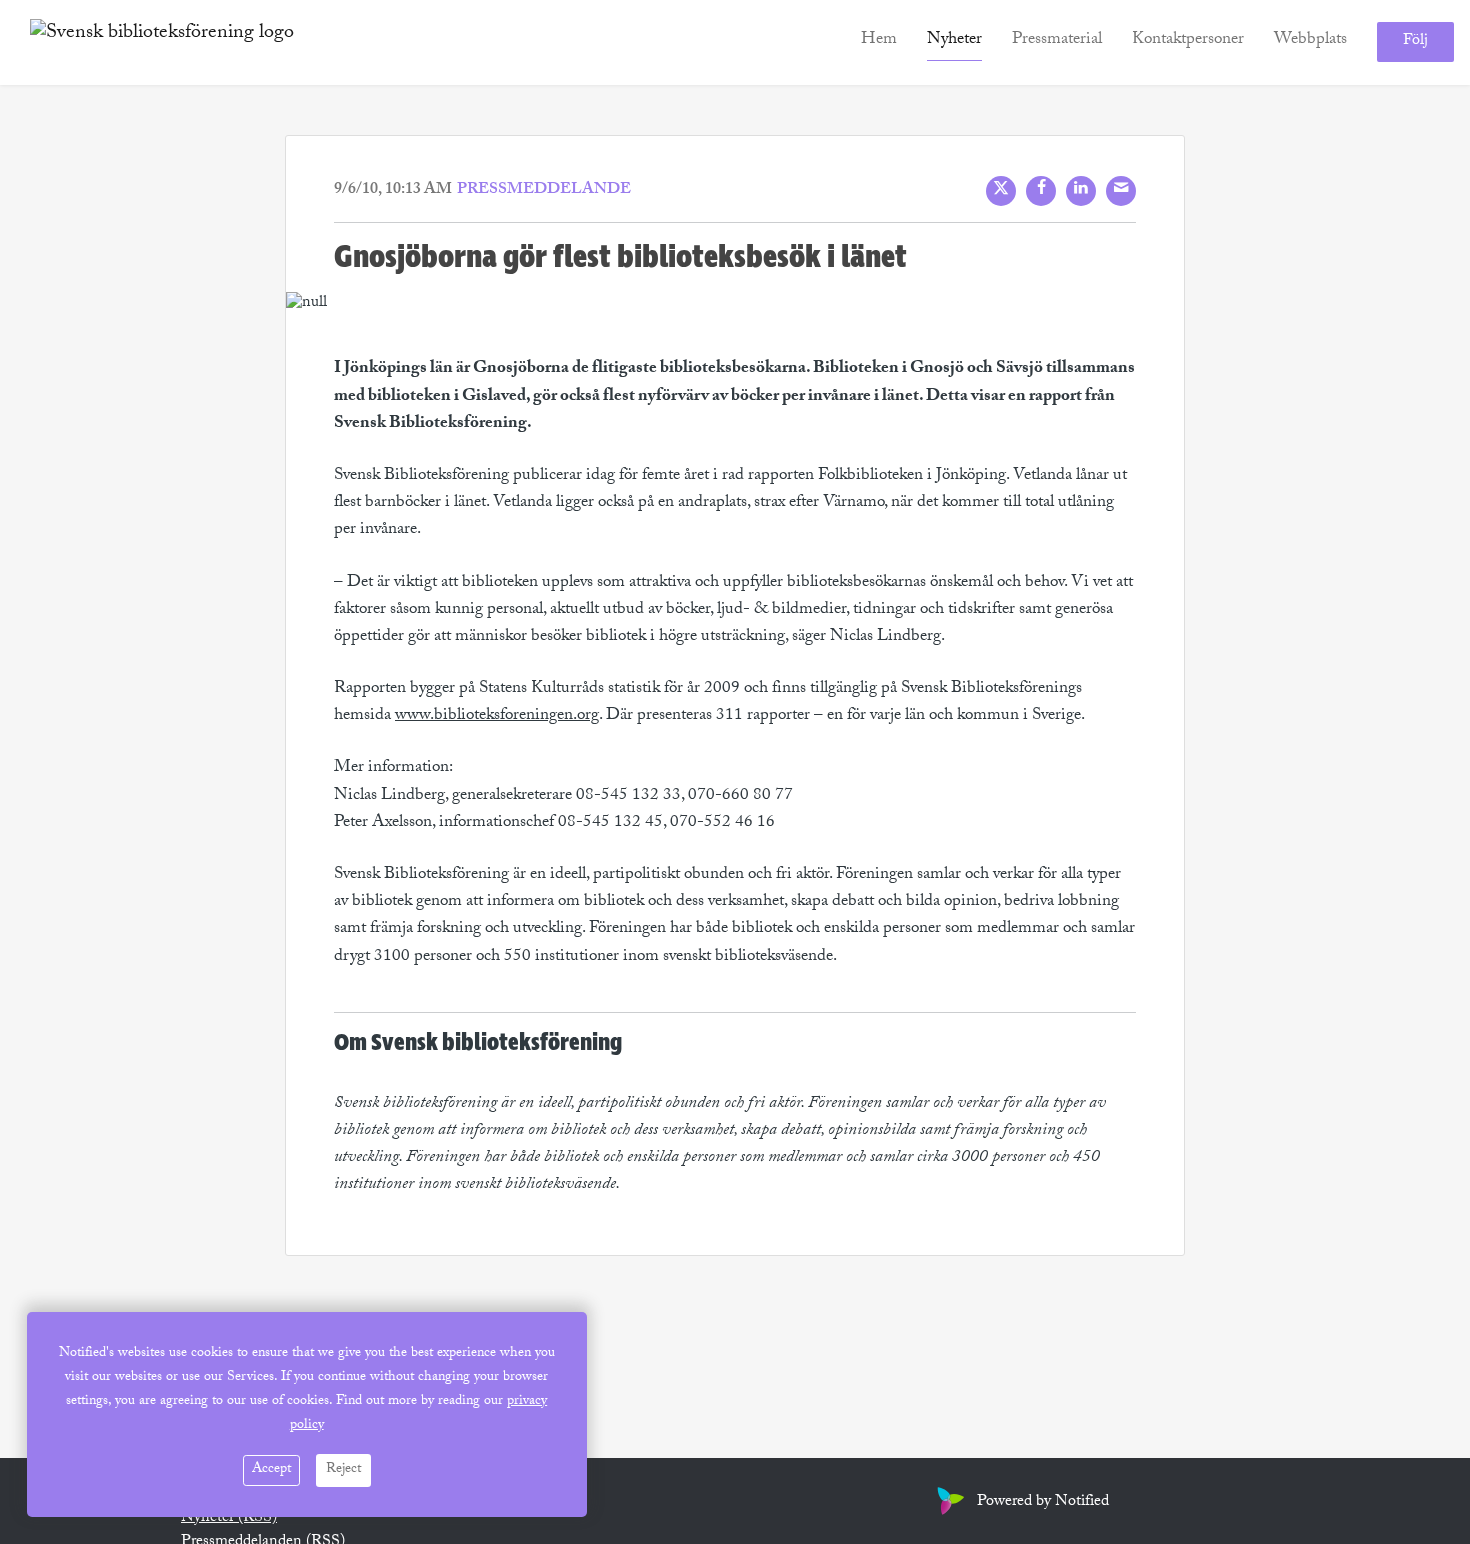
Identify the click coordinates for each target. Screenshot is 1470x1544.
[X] (1001, 191)
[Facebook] (1041, 191)
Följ (1415, 42)
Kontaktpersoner (1188, 41)
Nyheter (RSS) (229, 1518)
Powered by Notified (1043, 1502)
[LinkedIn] (1081, 191)
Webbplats (1310, 41)
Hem (879, 41)
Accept (271, 1470)
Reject (343, 1470)
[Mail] (1121, 191)
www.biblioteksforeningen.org (497, 716)
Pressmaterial (1057, 41)
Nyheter (954, 41)
